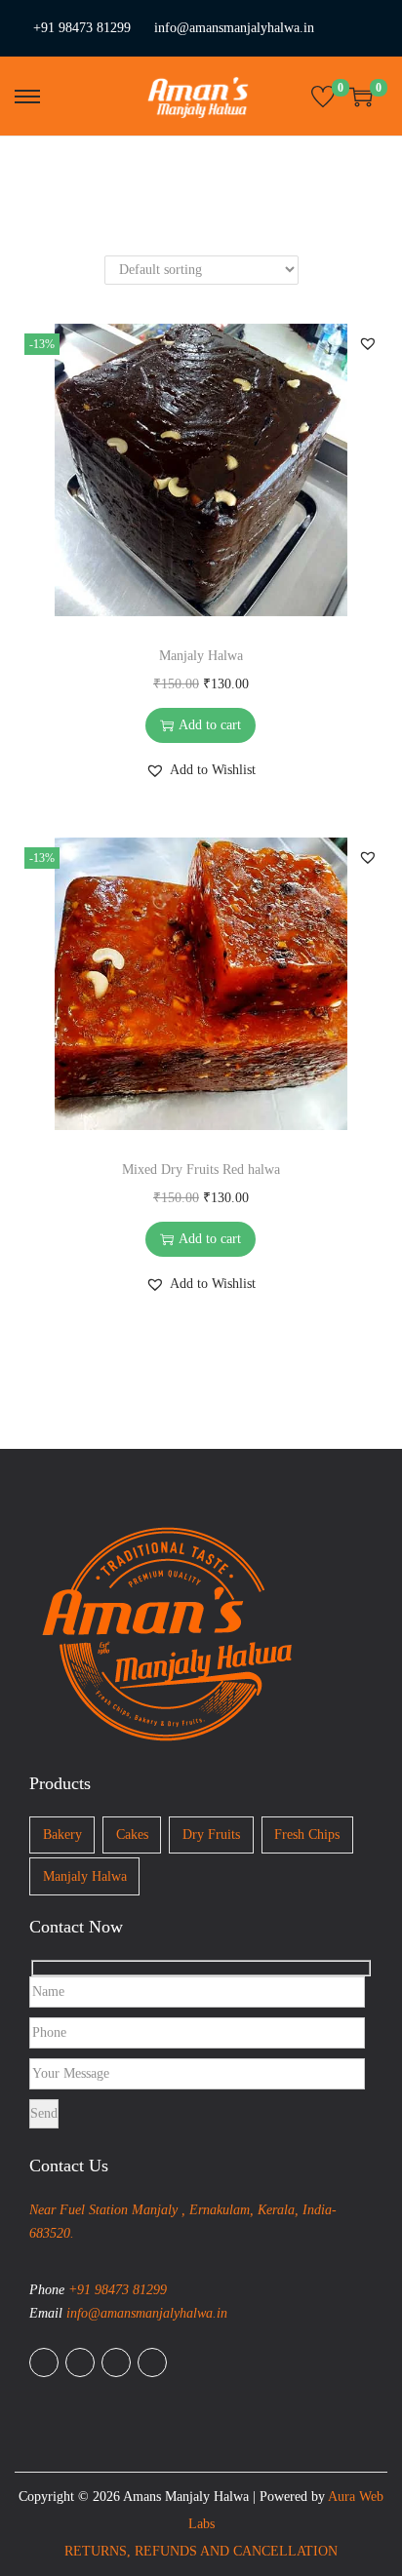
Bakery (62, 1834)
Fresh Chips (307, 1834)
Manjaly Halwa (201, 656)
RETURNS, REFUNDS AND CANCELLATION (201, 2551)
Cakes (132, 1834)
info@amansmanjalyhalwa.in (234, 28)
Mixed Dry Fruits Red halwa (201, 1170)
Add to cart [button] (210, 725)
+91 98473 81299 (82, 28)
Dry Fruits (211, 1834)
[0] (323, 97)
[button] (368, 343)
